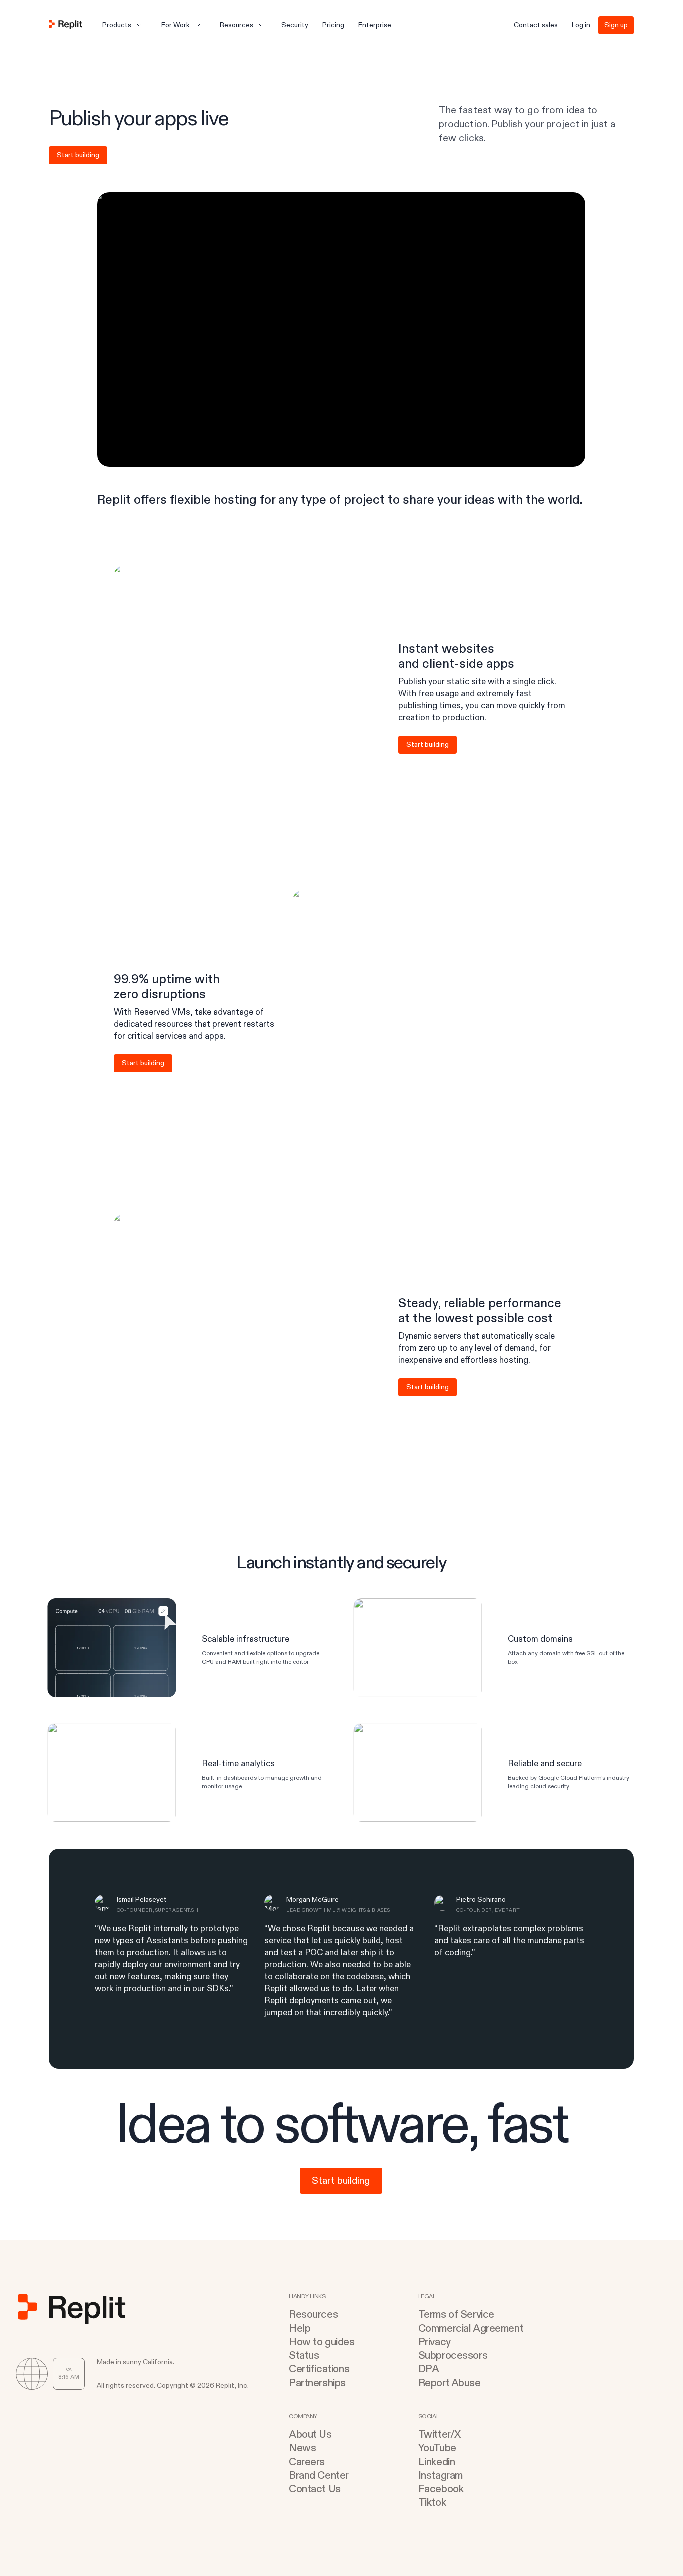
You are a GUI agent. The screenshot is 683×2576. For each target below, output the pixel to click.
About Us (310, 2435)
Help (300, 2329)
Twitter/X (440, 2435)
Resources (313, 2315)
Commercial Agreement (471, 2329)
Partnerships (317, 2383)
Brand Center (319, 2476)
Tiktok (432, 2503)
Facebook (441, 2489)
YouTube (437, 2448)
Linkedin (437, 2462)
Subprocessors (453, 2356)
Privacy (435, 2342)
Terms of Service (456, 2315)
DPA (429, 2369)
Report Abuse (450, 2383)
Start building (78, 155)
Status (304, 2356)
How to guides (322, 2342)
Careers (307, 2462)
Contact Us (315, 2489)
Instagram (441, 2476)
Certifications (319, 2369)
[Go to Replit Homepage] (66, 25)
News (302, 2448)
